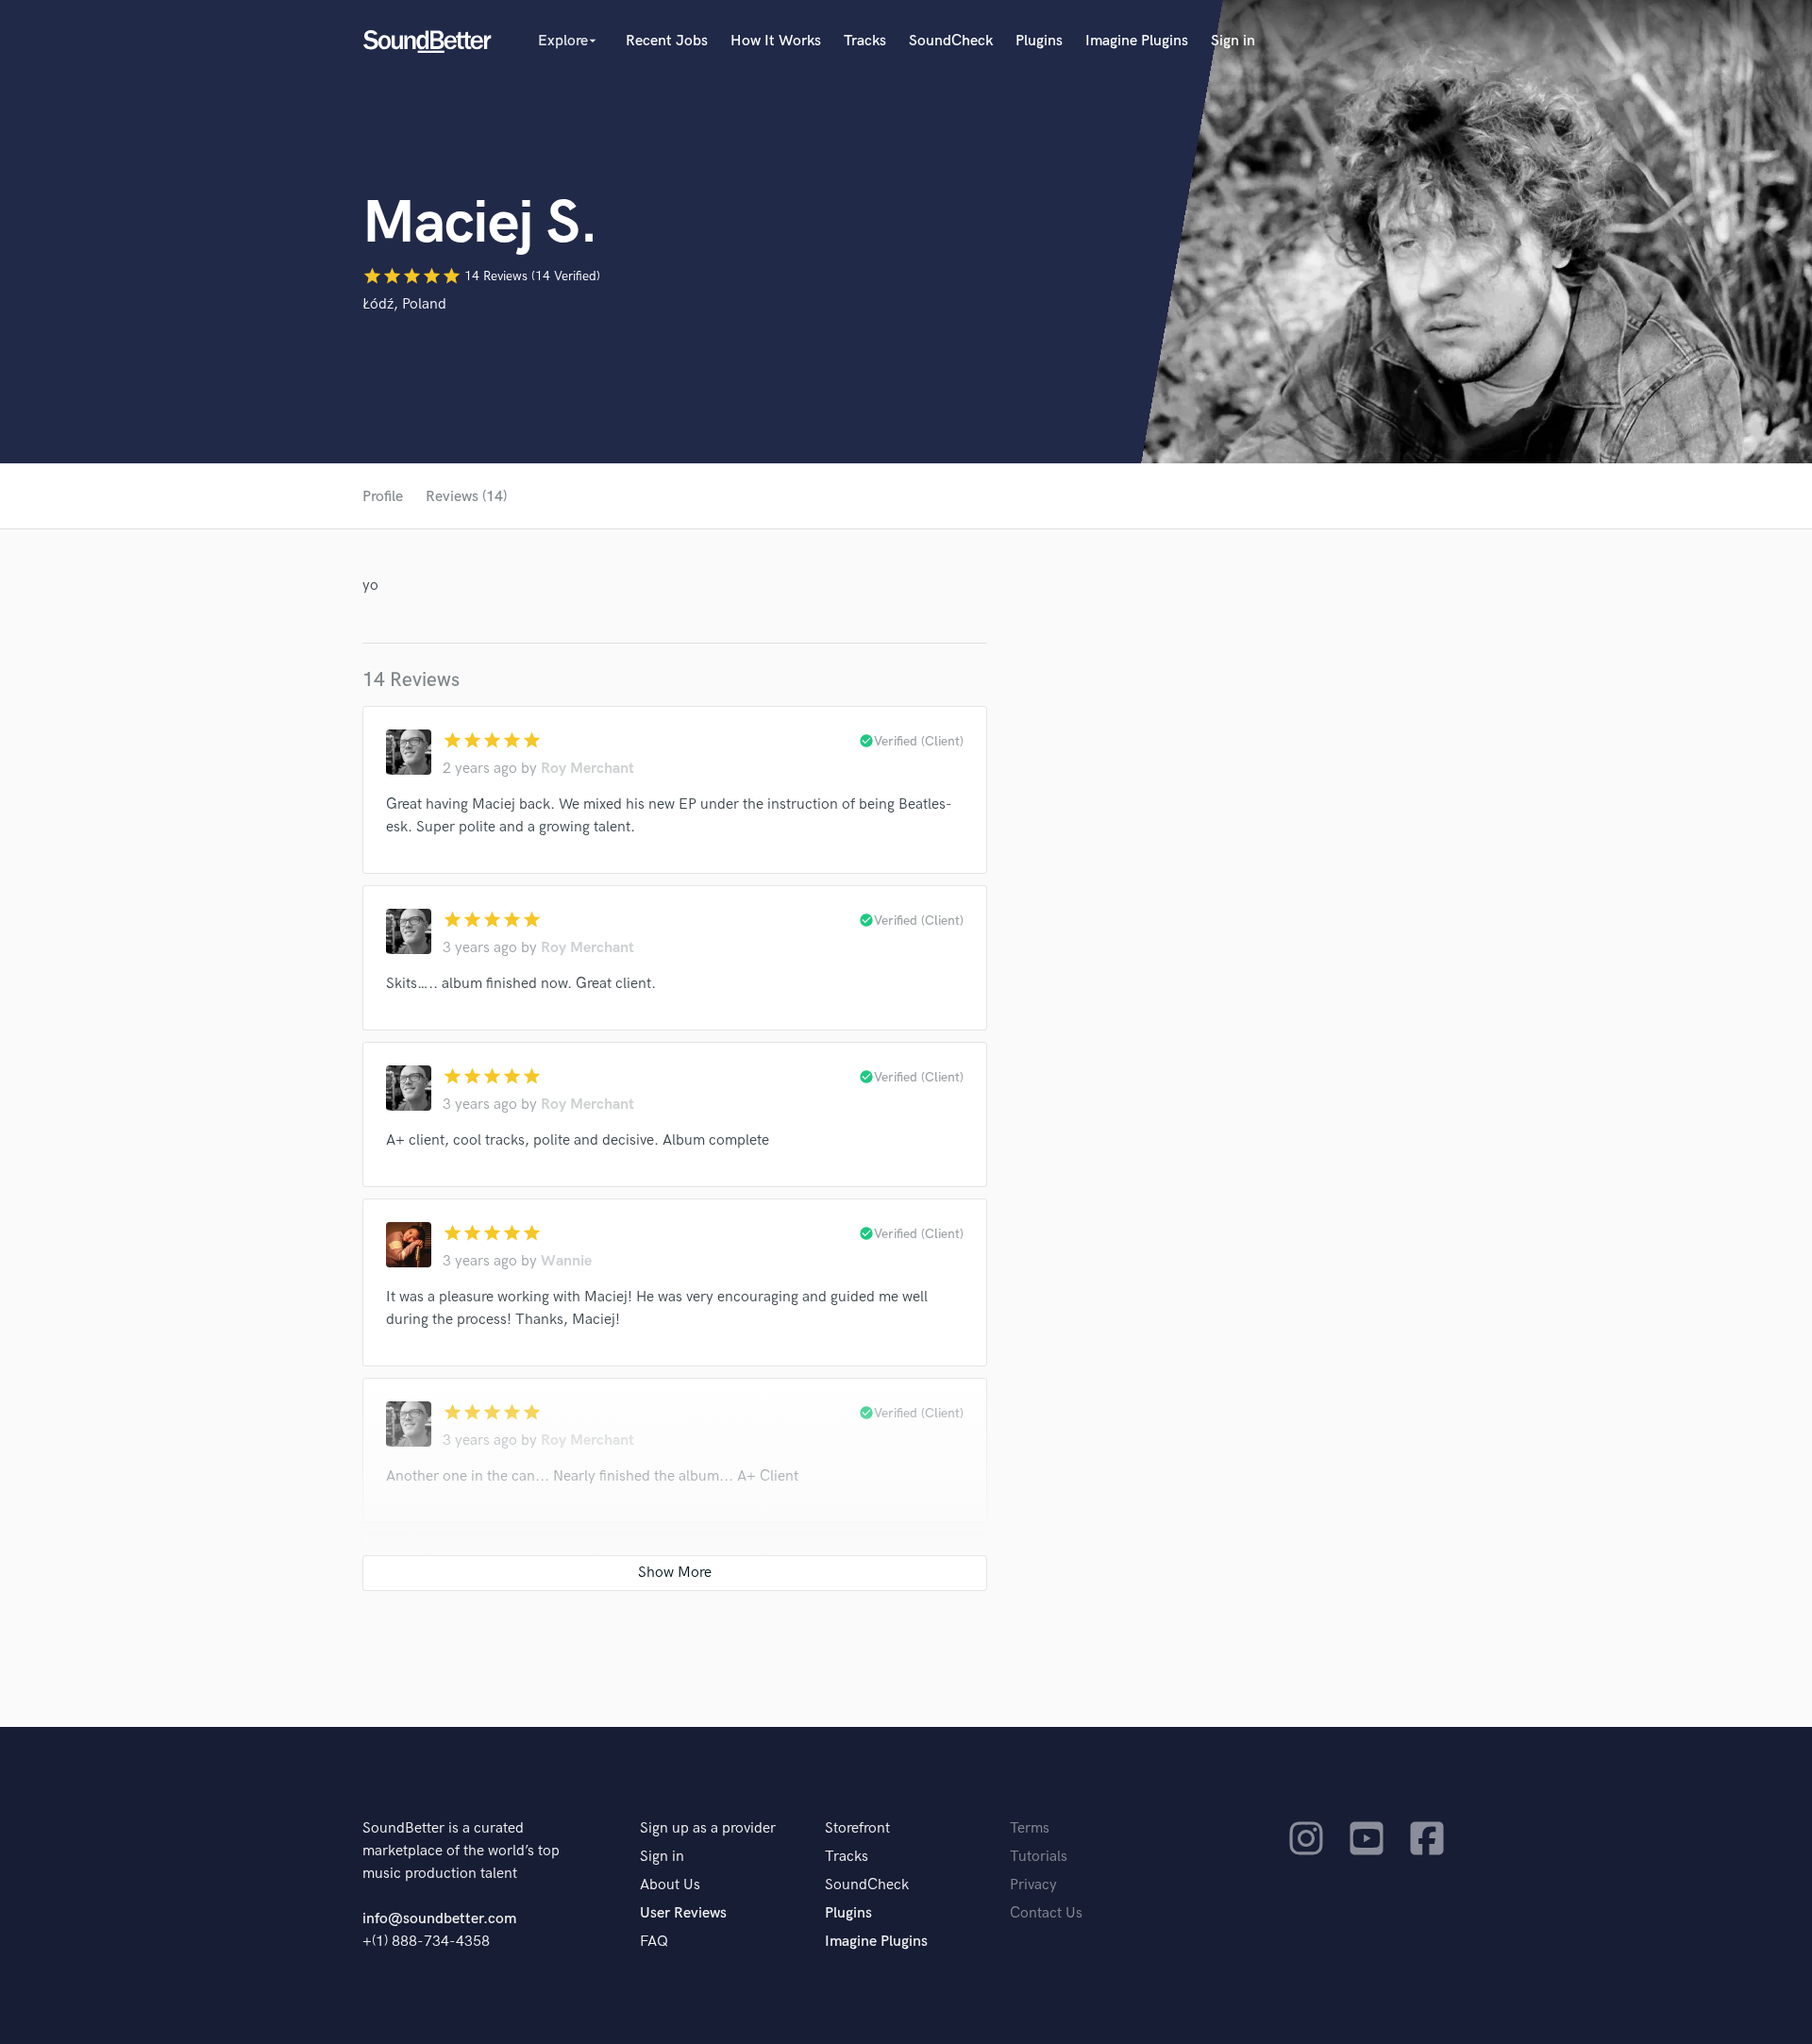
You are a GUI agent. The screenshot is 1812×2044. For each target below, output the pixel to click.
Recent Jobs (667, 41)
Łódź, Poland (404, 304)
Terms (1030, 1828)
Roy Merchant (587, 769)
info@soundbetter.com (439, 1919)
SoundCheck (951, 41)
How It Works (776, 41)
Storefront (857, 1828)
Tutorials (1039, 1857)
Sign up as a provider (708, 1828)
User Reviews (683, 1913)
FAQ (654, 1942)
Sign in (1233, 41)
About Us (670, 1885)
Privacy (1033, 1885)
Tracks (865, 41)
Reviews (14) (466, 497)
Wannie (566, 1261)
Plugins (1039, 41)
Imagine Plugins (1137, 41)
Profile (383, 497)
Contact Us (1046, 1913)
